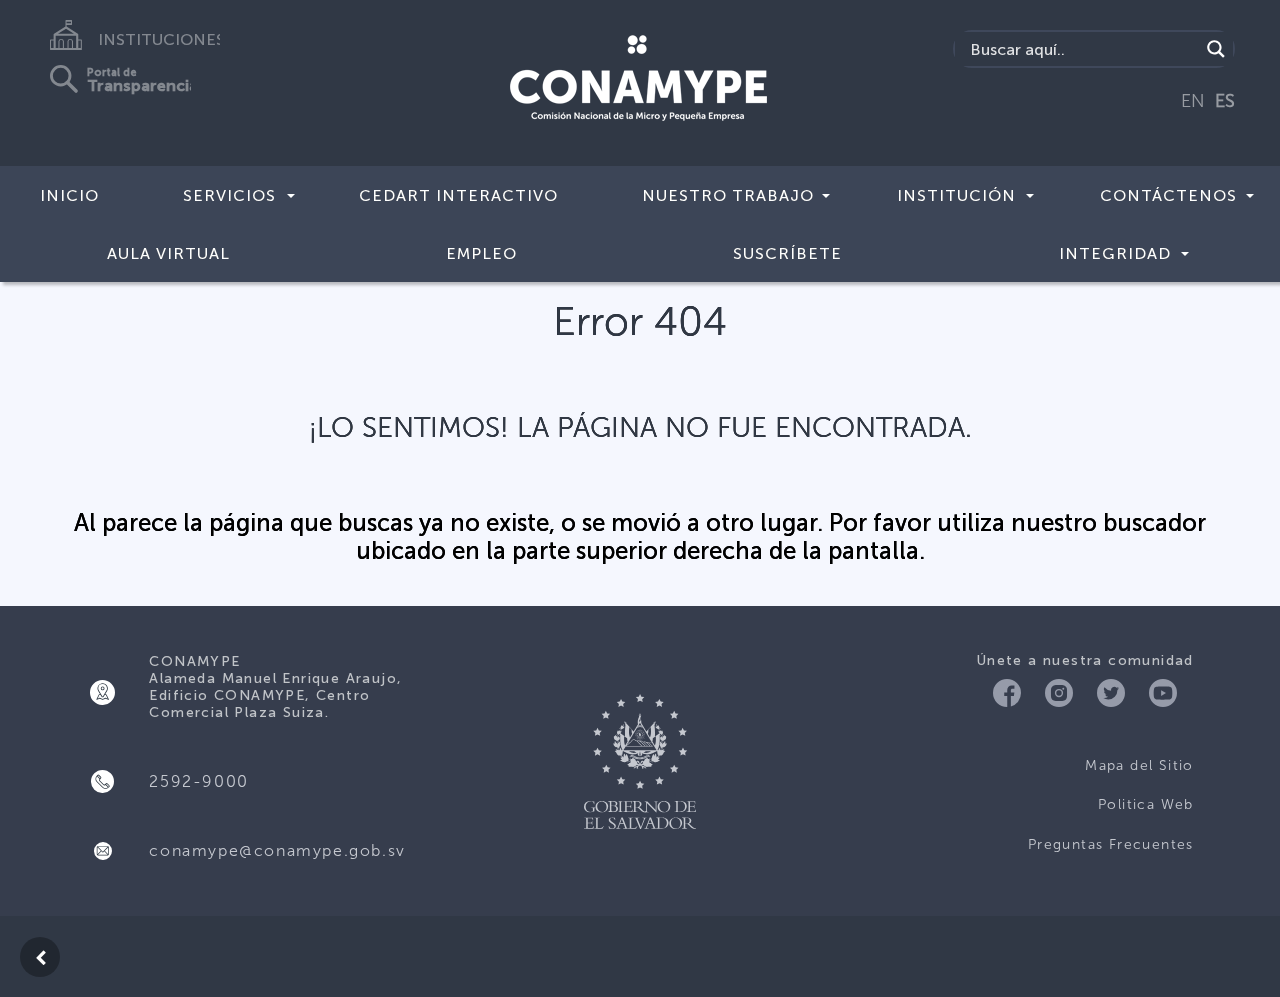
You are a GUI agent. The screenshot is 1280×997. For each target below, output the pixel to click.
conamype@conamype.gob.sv (277, 850)
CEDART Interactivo (458, 195)
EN (1193, 101)
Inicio (69, 195)
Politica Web (1146, 804)
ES (1225, 101)
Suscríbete (787, 253)
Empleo (481, 253)
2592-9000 (198, 781)
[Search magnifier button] (1216, 49)
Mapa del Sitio (1139, 765)
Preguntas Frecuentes (1111, 844)
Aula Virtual (168, 253)
